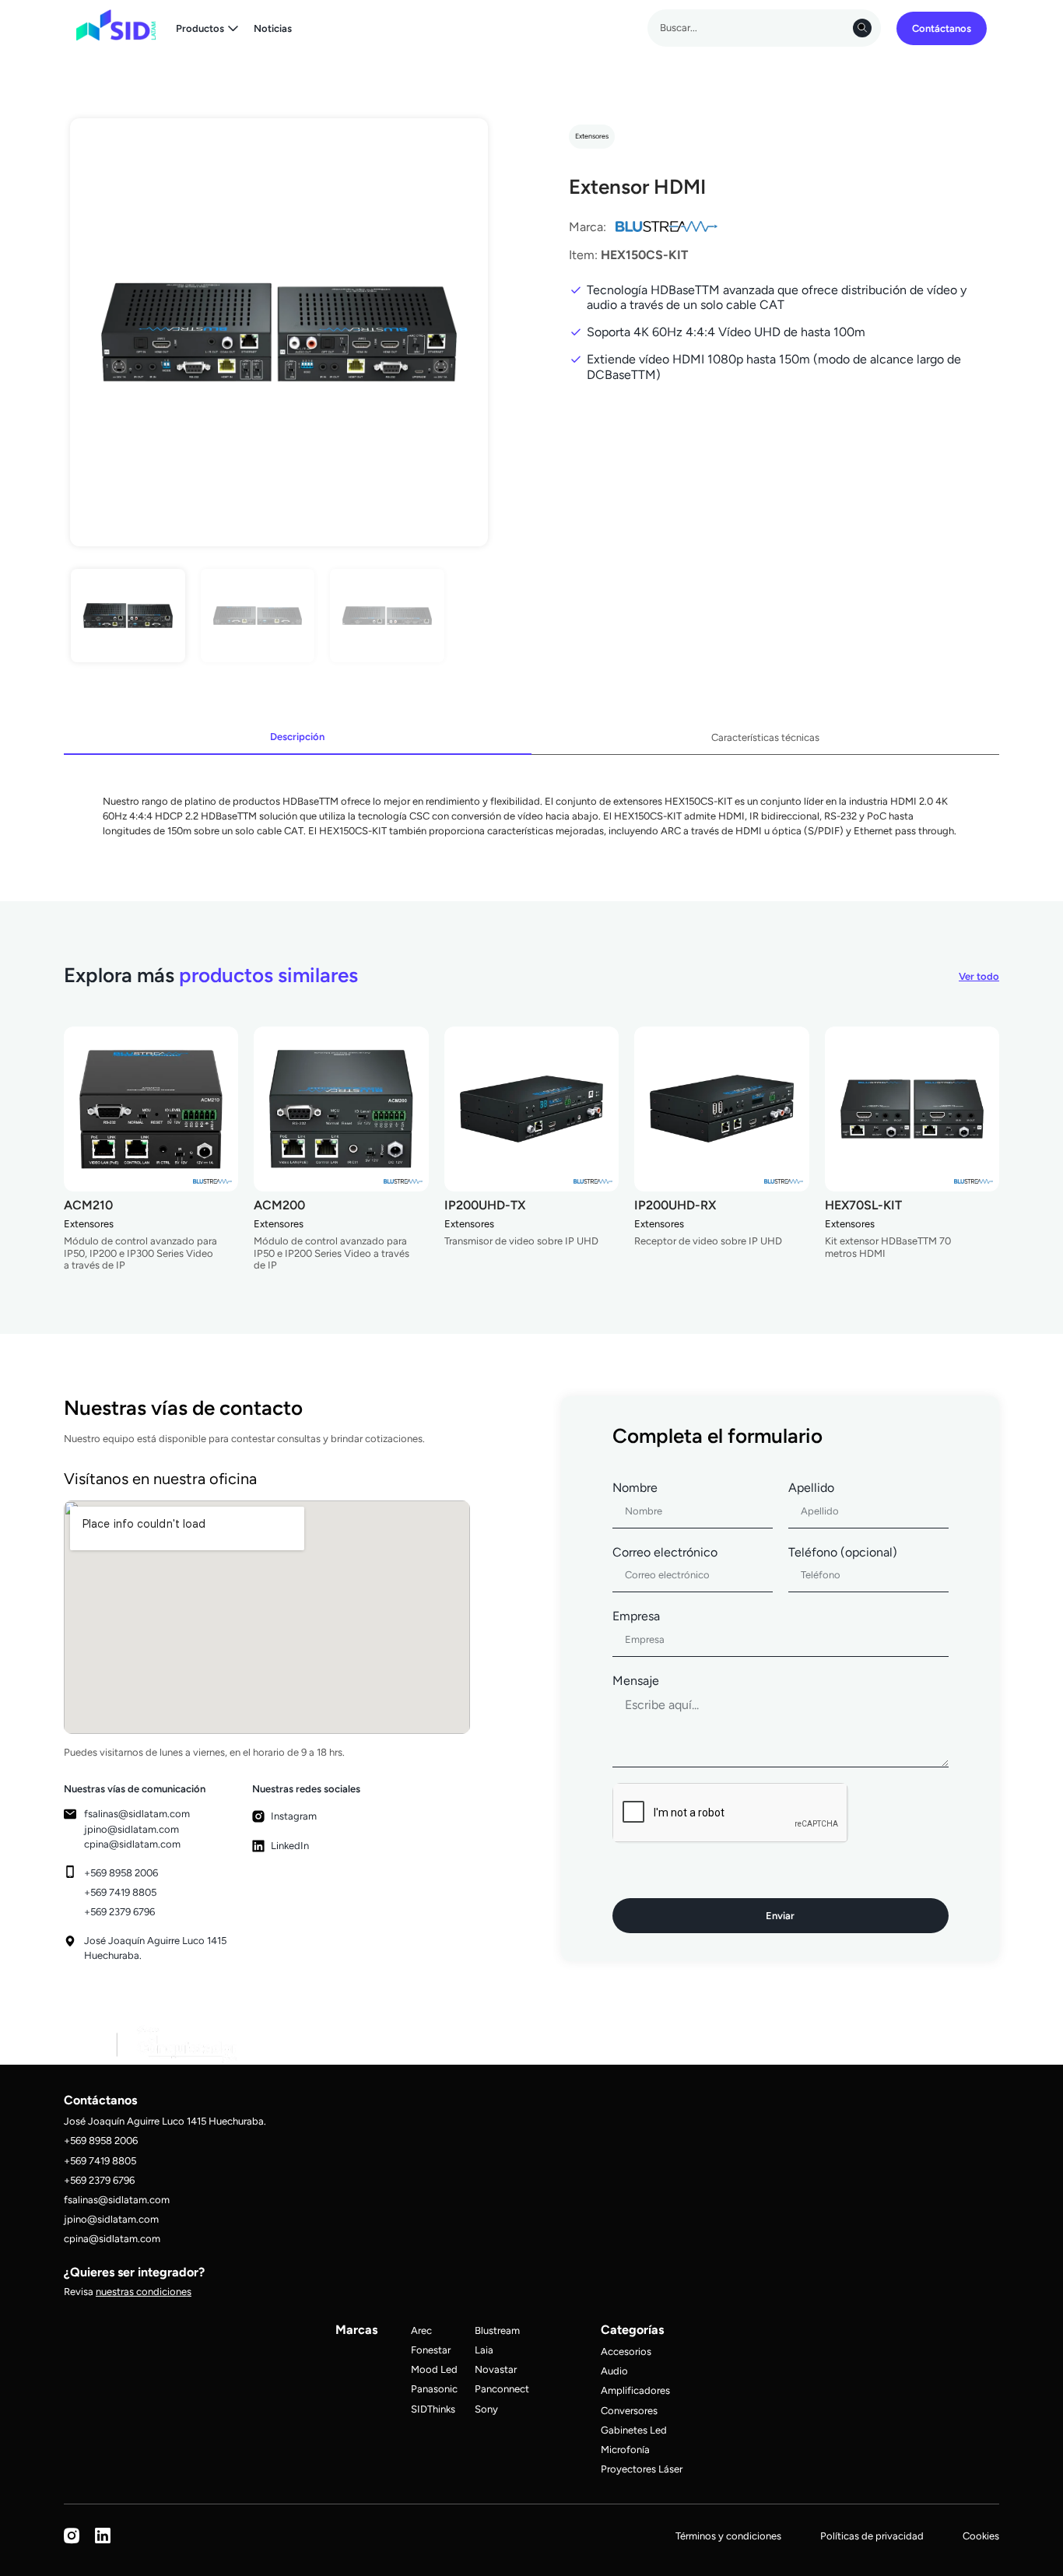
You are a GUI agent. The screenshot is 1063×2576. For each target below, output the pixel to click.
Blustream (497, 2330)
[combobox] (764, 28)
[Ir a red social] (72, 2541)
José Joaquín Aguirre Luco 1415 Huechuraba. (165, 2121)
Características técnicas (765, 739)
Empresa (636, 1616)
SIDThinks (433, 2409)
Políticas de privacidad (872, 2536)
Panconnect (502, 2389)
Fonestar (431, 2350)
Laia (484, 2350)
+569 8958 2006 (121, 1873)
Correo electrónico (665, 1552)
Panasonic (434, 2389)
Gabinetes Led (634, 2430)
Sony (486, 2409)
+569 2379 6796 (119, 1912)
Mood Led (434, 2369)
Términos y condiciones (728, 2536)
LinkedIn (290, 1846)
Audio (614, 2371)
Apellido (811, 1488)
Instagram (294, 1816)
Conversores (629, 2411)
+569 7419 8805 (120, 1892)
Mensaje (636, 1681)
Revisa (128, 2292)
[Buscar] (862, 28)
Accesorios (626, 2351)
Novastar (496, 2369)
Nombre (635, 1488)
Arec (421, 2330)
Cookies (981, 2536)
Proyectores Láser (642, 2469)
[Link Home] (116, 25)
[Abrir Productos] (233, 28)
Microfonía (625, 2450)
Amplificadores (635, 2390)
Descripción (297, 738)
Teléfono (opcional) (843, 1552)
